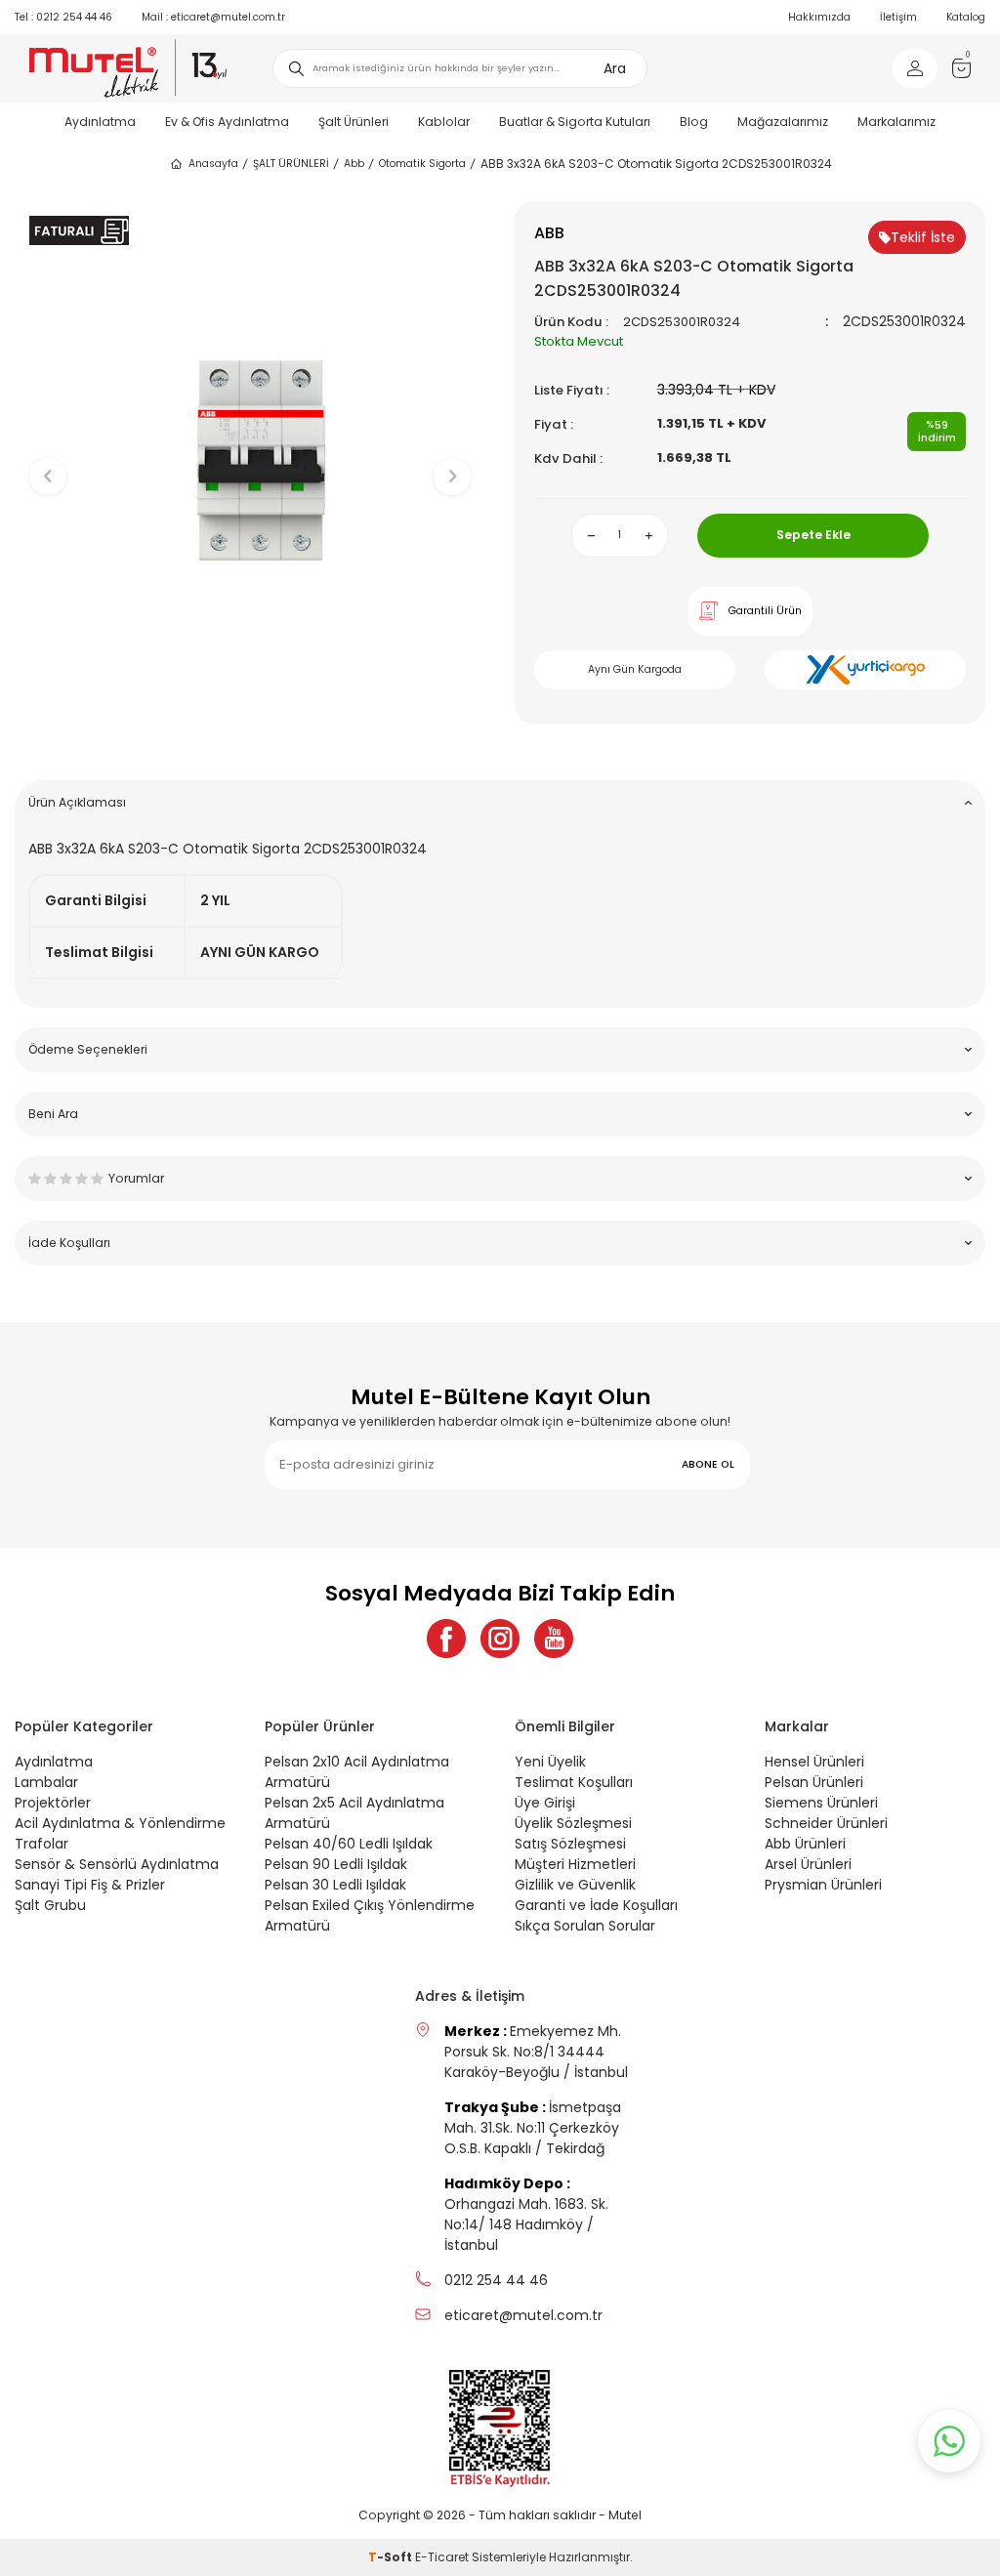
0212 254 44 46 (63, 17)
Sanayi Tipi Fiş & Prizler (90, 1885)
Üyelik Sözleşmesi (573, 1823)
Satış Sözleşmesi (570, 1844)
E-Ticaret (442, 2557)
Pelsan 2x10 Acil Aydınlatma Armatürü (357, 1772)
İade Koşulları (69, 1243)
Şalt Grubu (50, 1905)
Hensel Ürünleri (814, 1762)
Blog (694, 122)
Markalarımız (896, 122)
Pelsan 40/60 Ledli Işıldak (349, 1844)
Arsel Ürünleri (808, 1864)
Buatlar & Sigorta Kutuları (575, 122)
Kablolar (444, 122)
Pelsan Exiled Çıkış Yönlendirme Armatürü (370, 1915)
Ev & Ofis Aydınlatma (227, 122)
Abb (354, 164)
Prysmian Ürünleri (823, 1885)
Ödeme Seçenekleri (88, 1049)
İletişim (898, 17)
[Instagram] (500, 1639)
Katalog (966, 17)
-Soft (392, 2557)
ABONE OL (708, 1464)
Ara (615, 68)
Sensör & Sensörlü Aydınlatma (117, 1864)
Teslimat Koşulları (574, 1782)
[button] (250, 735)
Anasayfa (213, 164)
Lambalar (46, 1782)
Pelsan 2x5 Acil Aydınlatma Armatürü (354, 1813)
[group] (250, 460)
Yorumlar (136, 1178)
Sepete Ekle (813, 535)
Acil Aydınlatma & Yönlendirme (120, 1823)
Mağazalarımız (783, 122)
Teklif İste (923, 237)
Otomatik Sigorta (422, 164)
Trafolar (42, 1844)
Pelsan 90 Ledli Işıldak (336, 1864)
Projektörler (53, 1803)
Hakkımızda (819, 17)
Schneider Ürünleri (826, 1823)
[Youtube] (554, 1639)
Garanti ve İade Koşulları (596, 1905)
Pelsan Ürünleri (814, 1782)
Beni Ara (53, 1114)
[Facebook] (446, 1639)
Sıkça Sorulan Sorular (585, 1926)
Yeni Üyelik (550, 1762)
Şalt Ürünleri (354, 122)
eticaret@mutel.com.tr (213, 17)
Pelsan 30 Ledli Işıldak (335, 1885)
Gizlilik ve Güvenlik (575, 1885)
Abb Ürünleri (805, 1844)
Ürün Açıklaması (77, 802)
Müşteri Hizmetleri (575, 1864)
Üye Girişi (545, 1803)
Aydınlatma (100, 122)
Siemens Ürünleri (821, 1803)
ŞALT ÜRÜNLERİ (291, 164)
